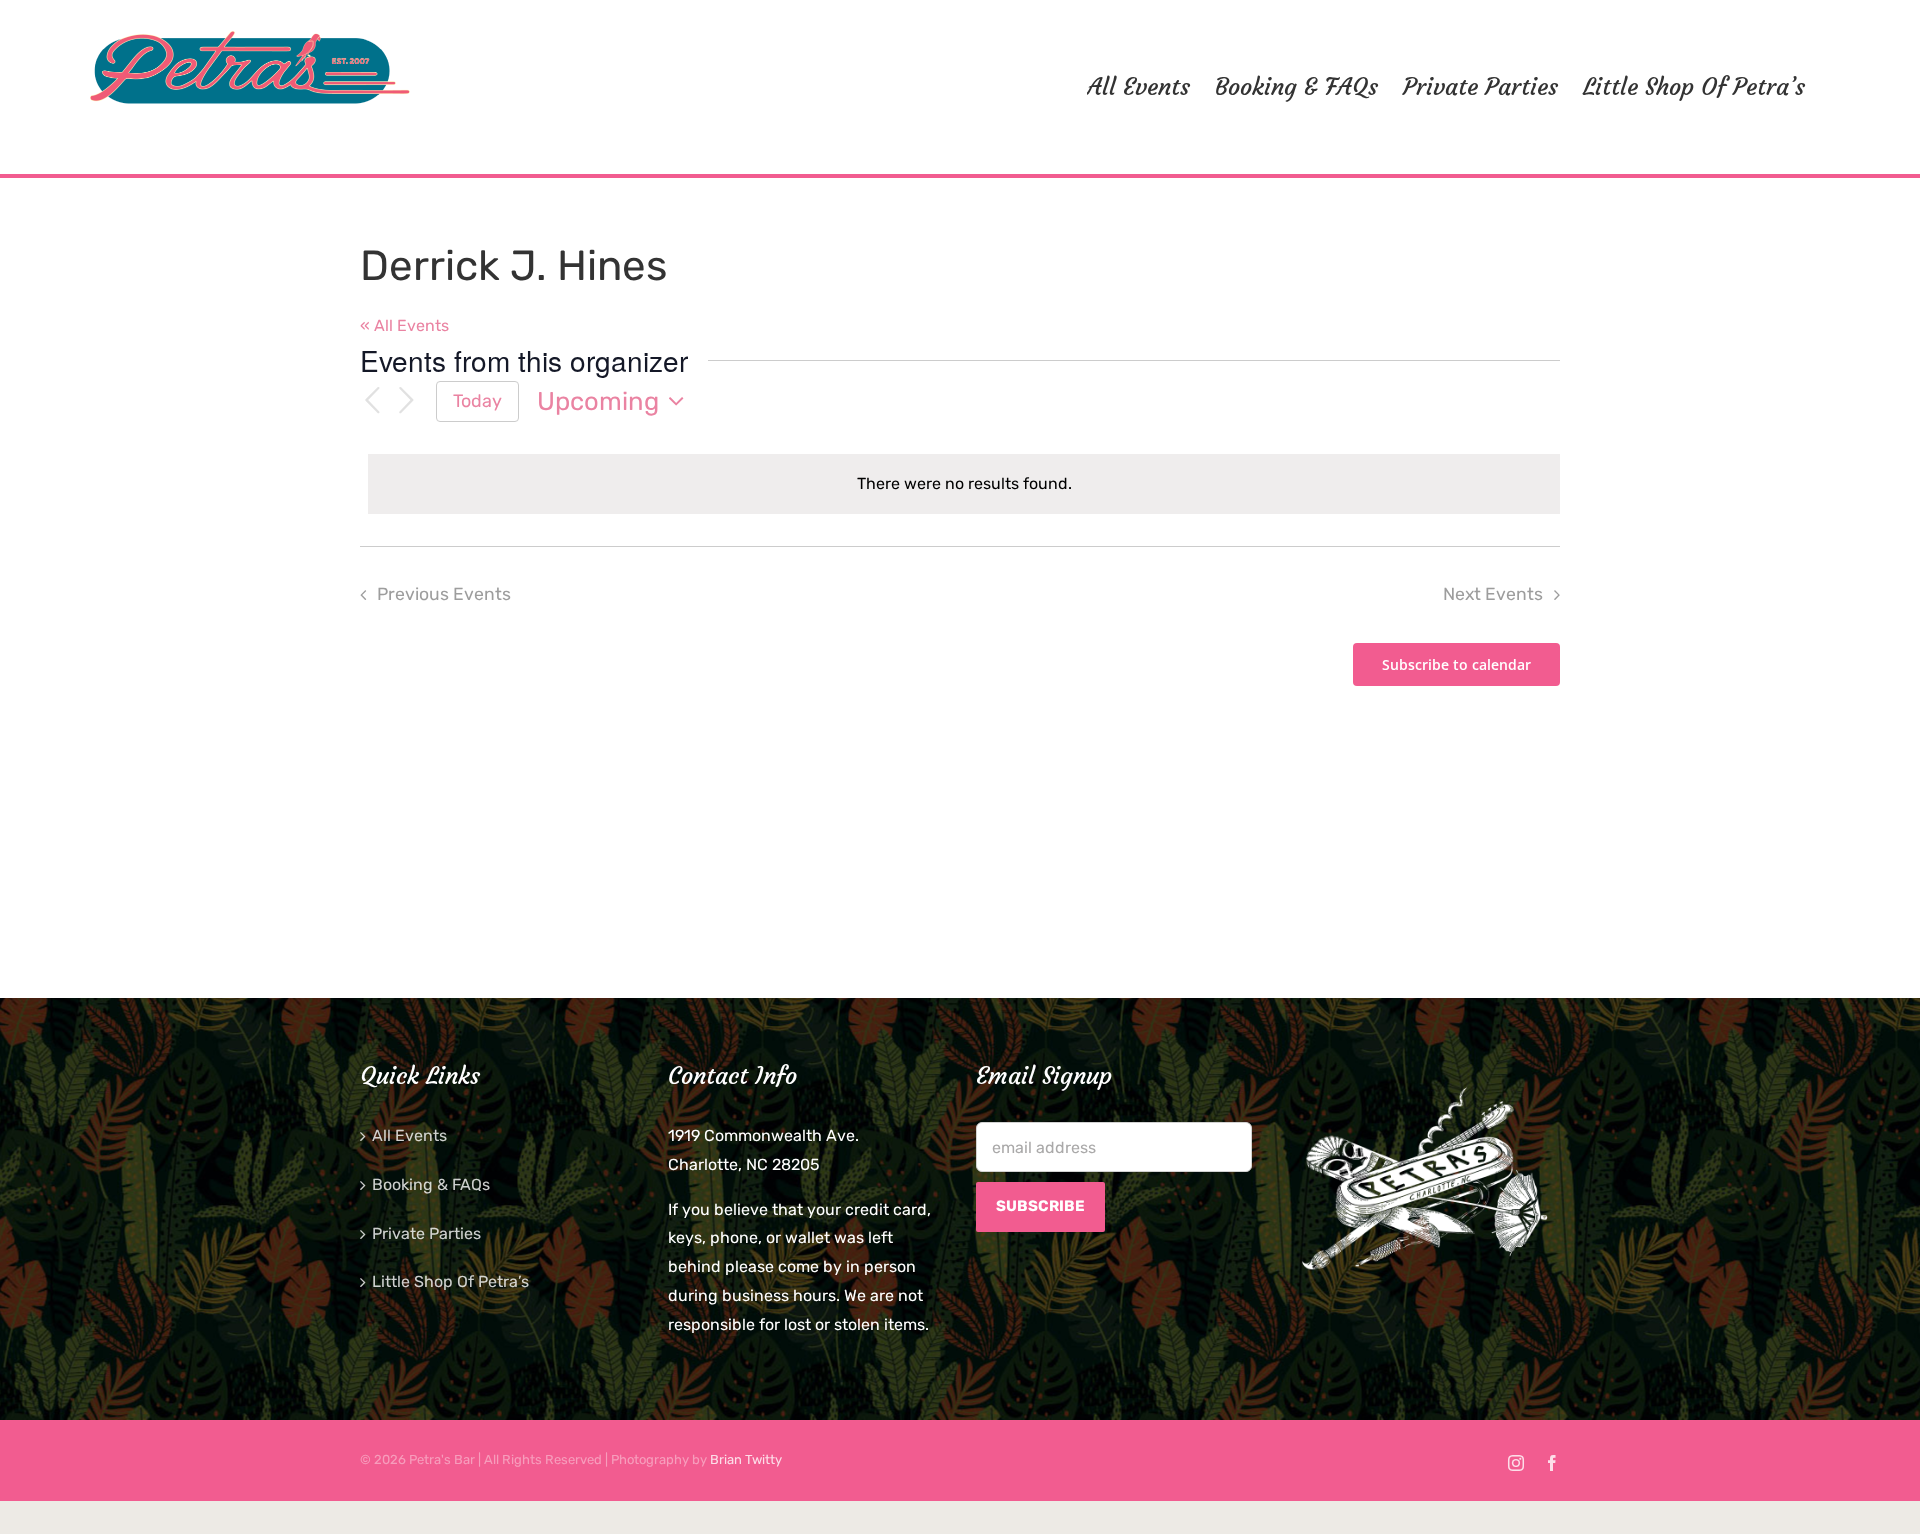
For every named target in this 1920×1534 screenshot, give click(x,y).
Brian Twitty (746, 1459)
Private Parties (426, 1233)
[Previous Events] (372, 401)
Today (477, 400)
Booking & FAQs (431, 1184)
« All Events (404, 325)
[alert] (964, 484)
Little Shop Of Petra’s (450, 1281)
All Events (409, 1135)
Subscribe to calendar (1456, 664)
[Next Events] (406, 401)
